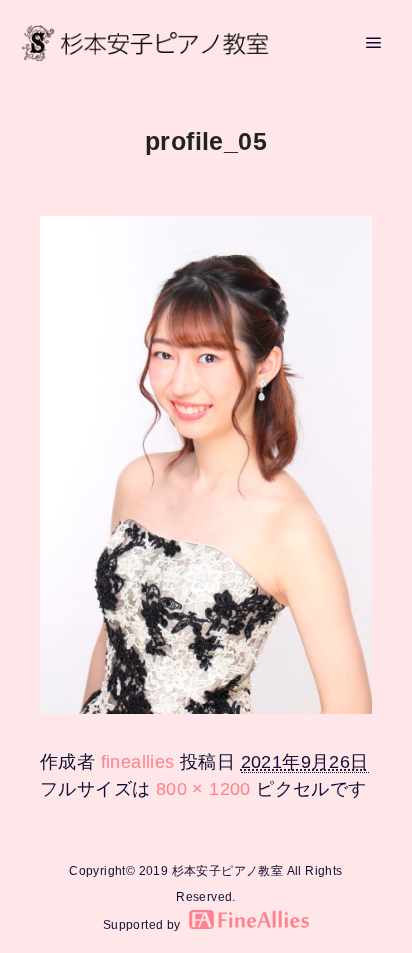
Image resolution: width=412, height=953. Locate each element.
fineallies (138, 762)
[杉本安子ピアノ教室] (145, 43)
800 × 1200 (203, 789)
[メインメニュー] (374, 43)
